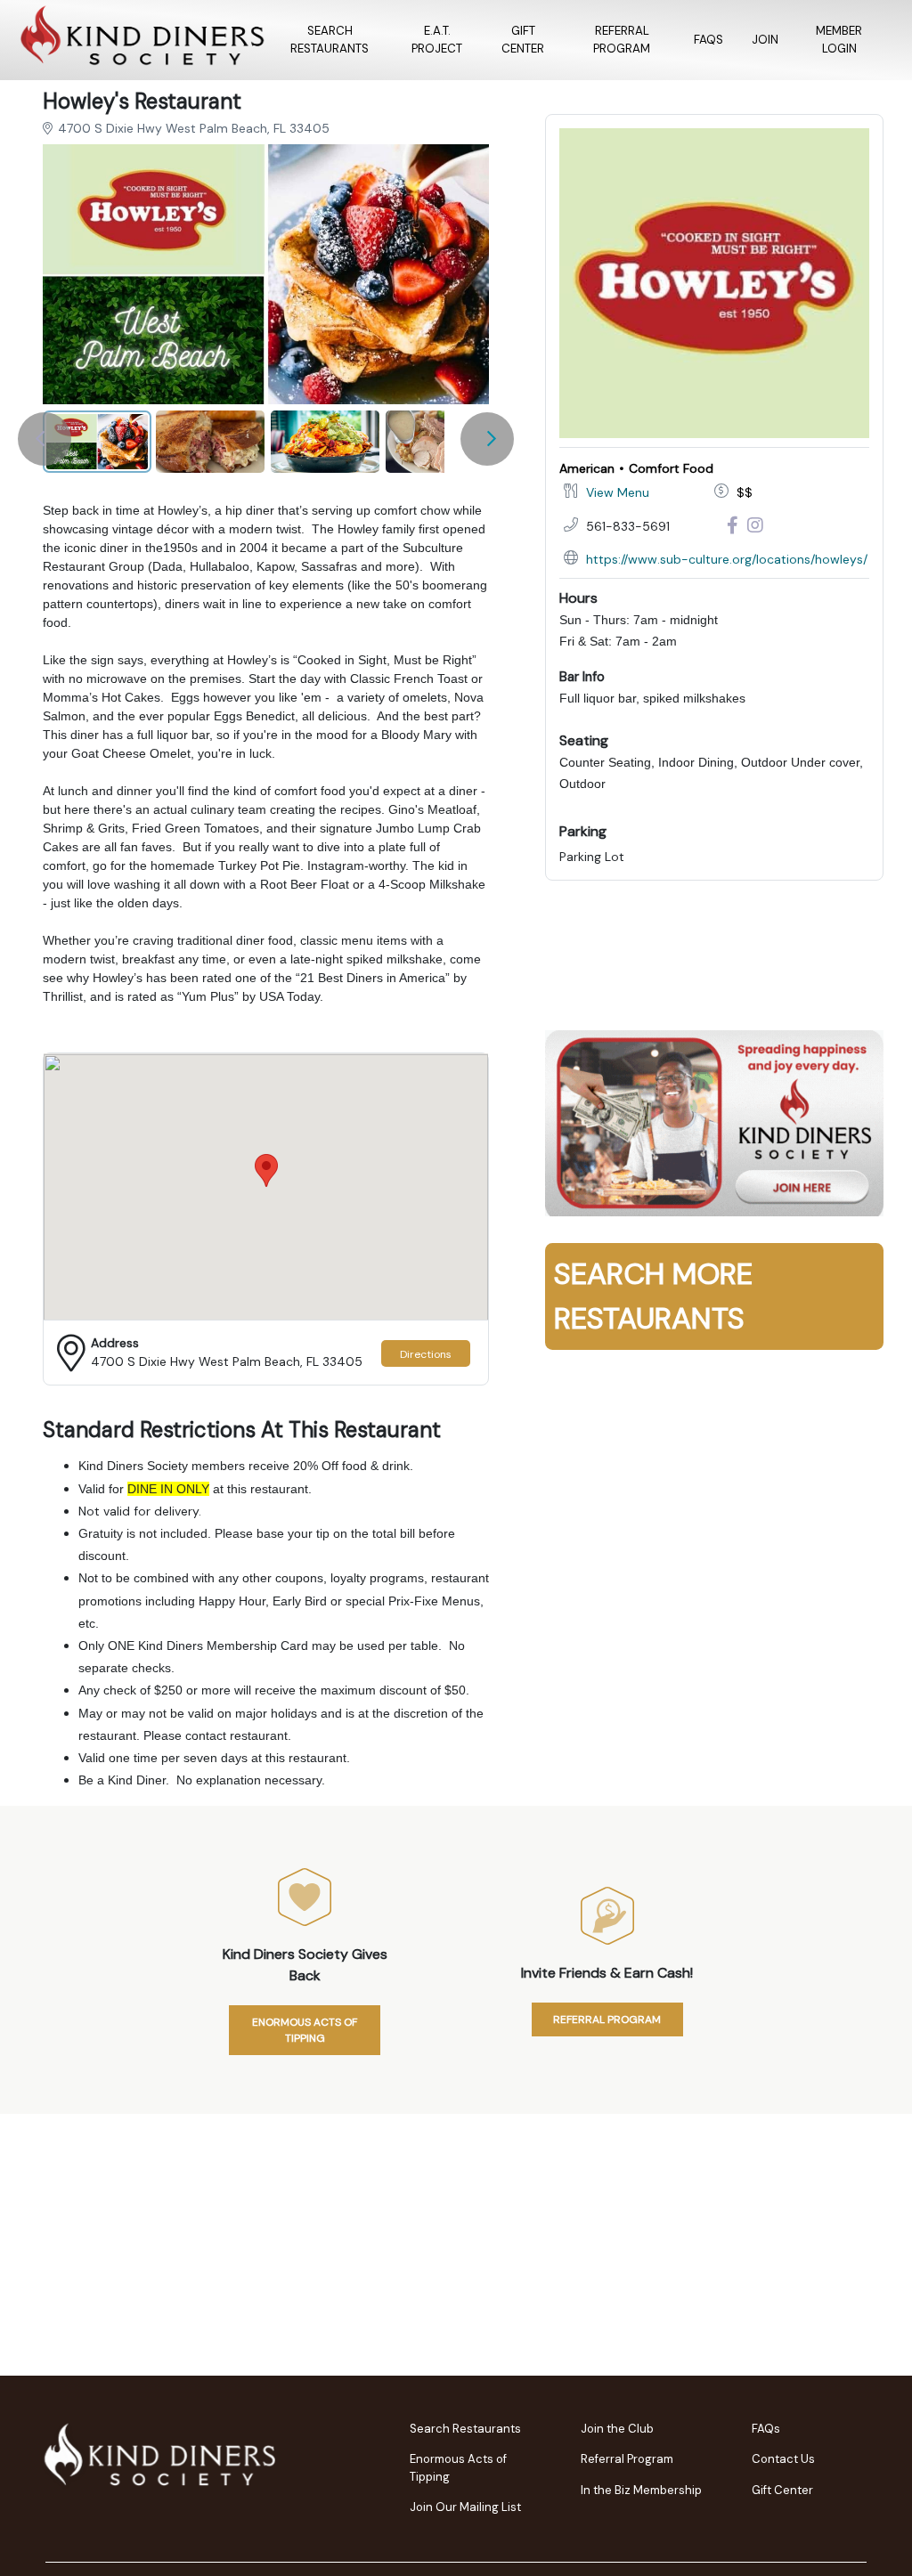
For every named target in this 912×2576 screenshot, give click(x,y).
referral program (607, 2019)
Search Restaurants (330, 40)
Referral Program (627, 2459)
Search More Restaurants (653, 1296)
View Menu (618, 492)
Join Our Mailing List (465, 2507)
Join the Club (617, 2429)
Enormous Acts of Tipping (305, 2030)
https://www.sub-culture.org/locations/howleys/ (727, 559)
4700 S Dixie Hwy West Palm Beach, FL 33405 (194, 128)
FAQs (708, 40)
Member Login (839, 40)
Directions (426, 1354)
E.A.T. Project (437, 40)
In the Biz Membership (641, 2490)
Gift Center (523, 40)
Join (765, 40)
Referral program (622, 40)
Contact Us (783, 2459)
